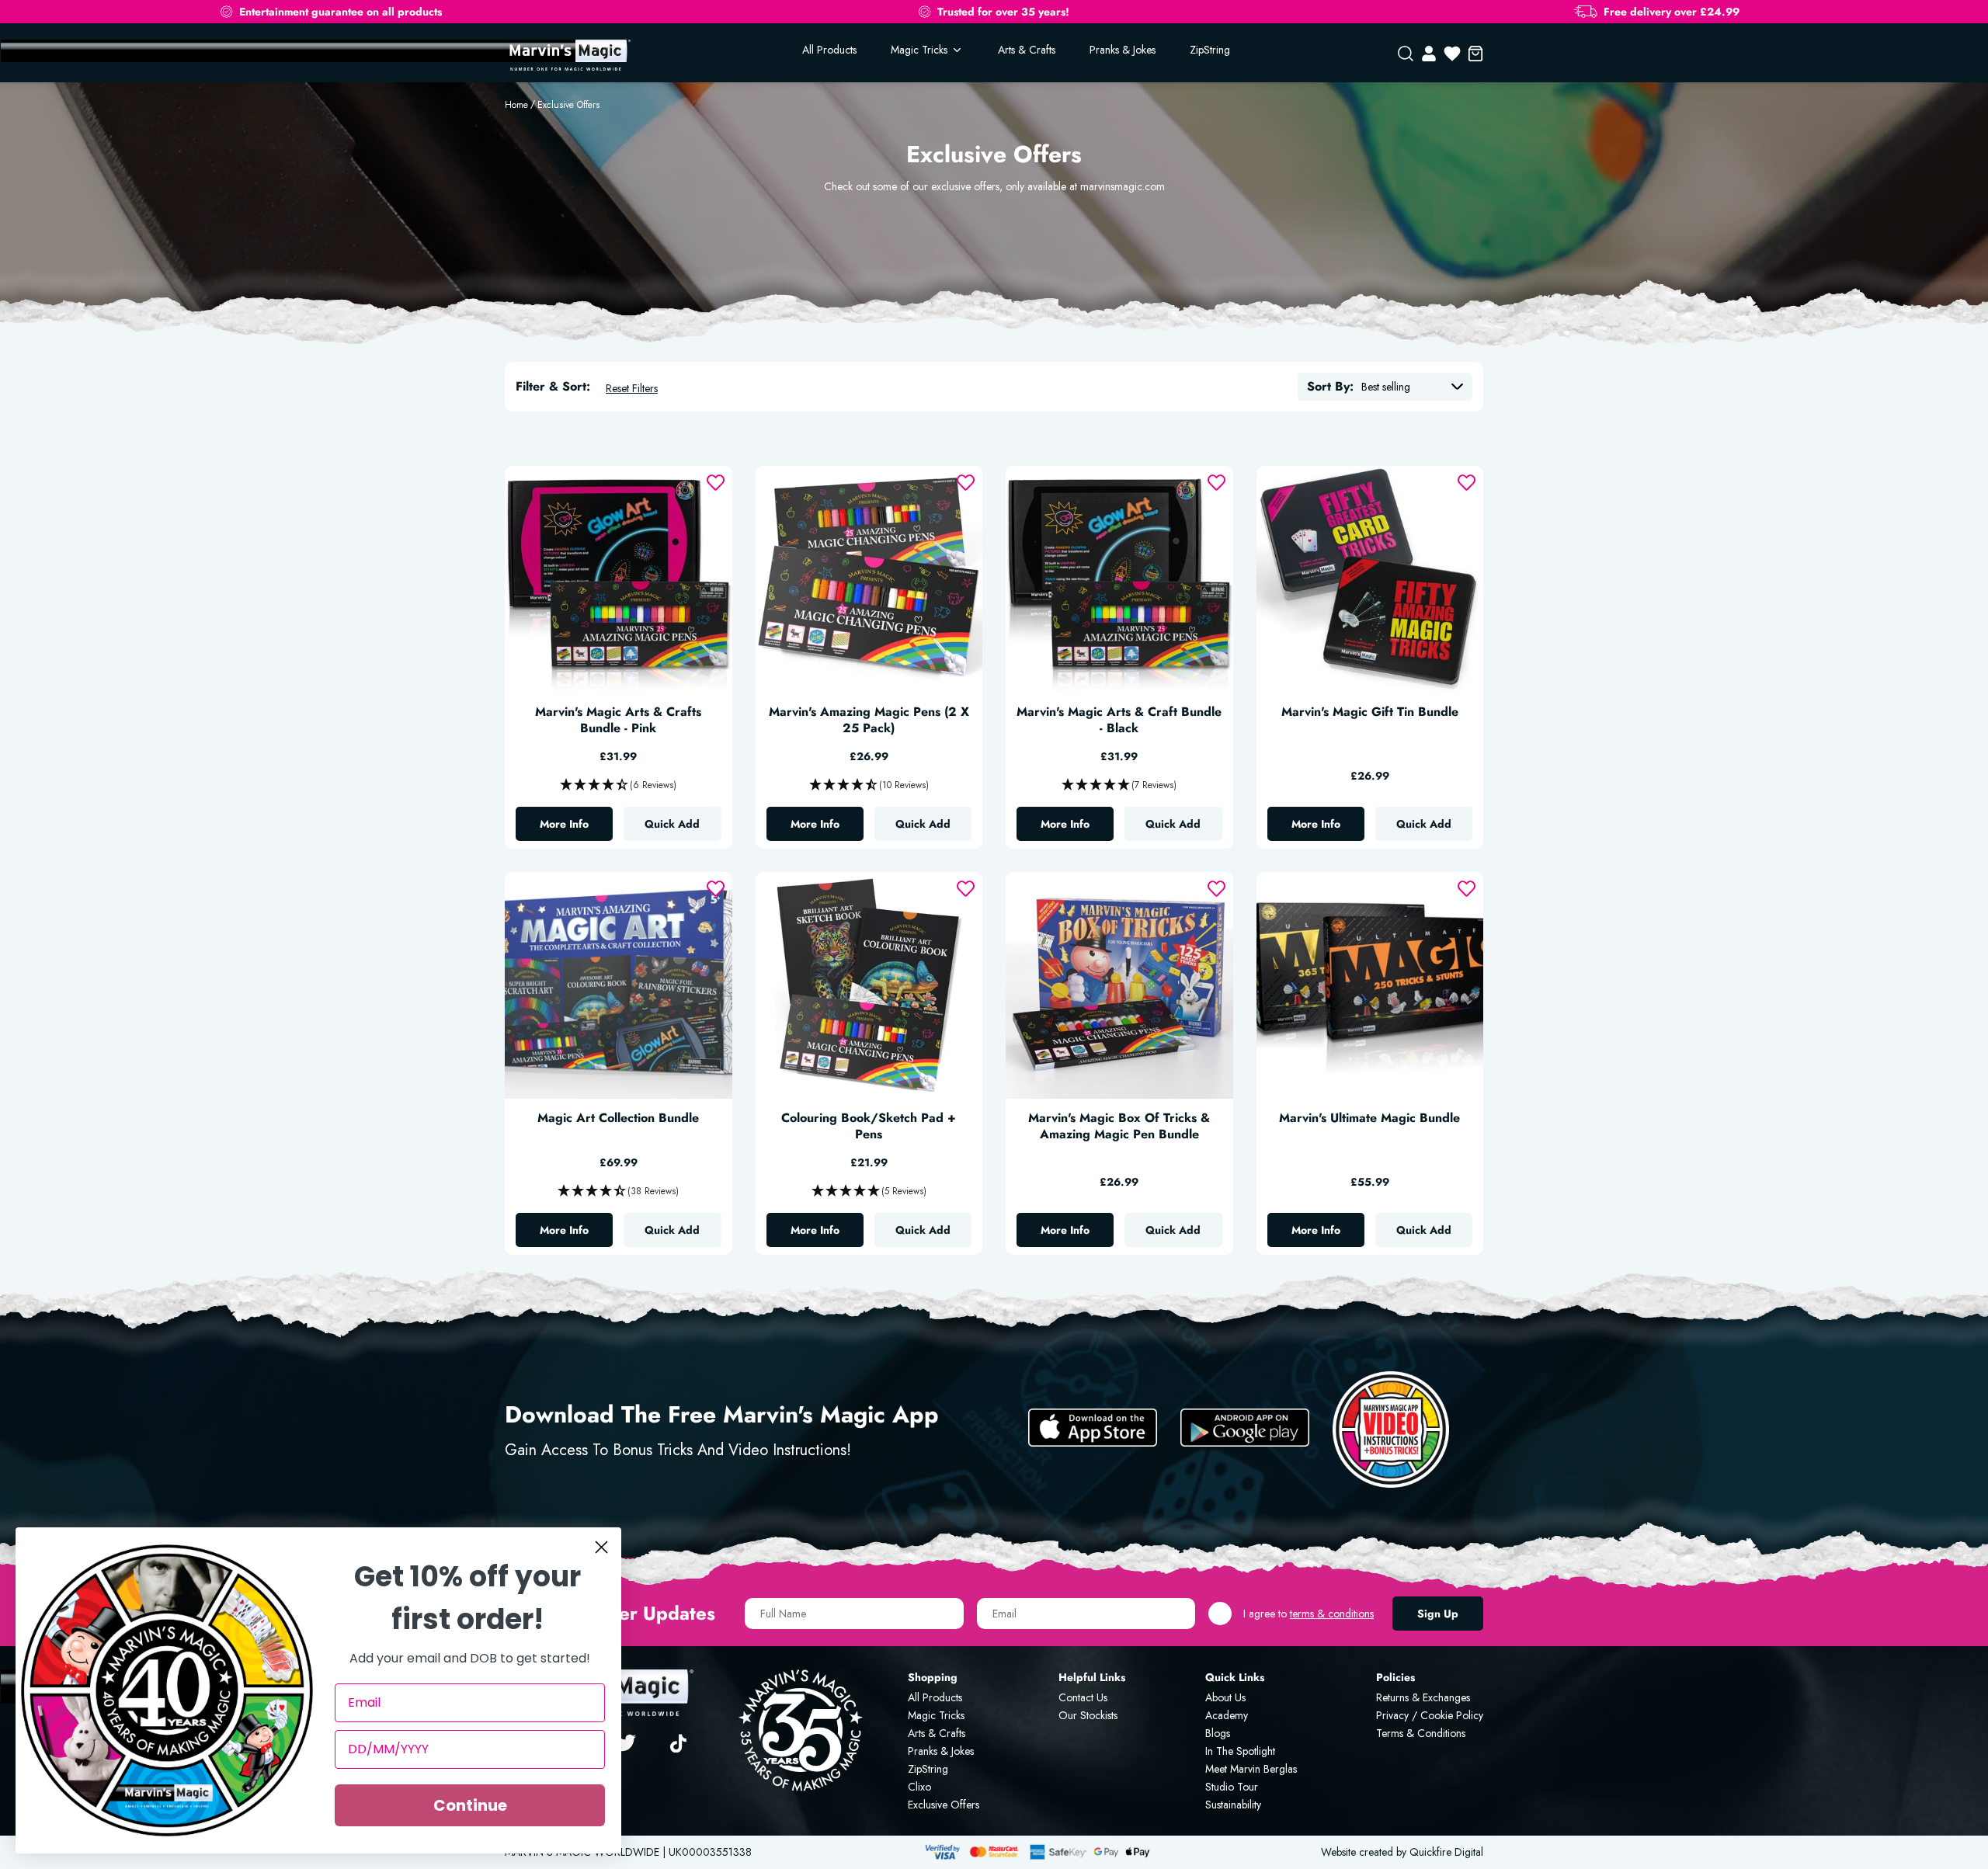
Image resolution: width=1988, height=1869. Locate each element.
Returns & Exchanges (1423, 1697)
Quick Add (672, 824)
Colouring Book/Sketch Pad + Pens (869, 1127)
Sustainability (1233, 1805)
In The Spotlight (1240, 1751)
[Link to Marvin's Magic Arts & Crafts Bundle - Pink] (619, 580)
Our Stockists (1088, 1715)
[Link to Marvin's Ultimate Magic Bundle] (1370, 986)
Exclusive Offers (568, 105)
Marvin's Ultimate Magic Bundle (1369, 1119)
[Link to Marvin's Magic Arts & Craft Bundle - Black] (1119, 580)
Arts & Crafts (1027, 50)
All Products (829, 50)
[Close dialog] (601, 1547)
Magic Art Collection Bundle (618, 1119)
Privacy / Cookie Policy (1430, 1715)
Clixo (919, 1787)
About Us (1225, 1697)
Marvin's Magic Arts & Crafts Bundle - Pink (618, 721)
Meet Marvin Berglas (1251, 1769)
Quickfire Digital (1446, 1852)
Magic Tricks (936, 1715)
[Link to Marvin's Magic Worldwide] (568, 54)
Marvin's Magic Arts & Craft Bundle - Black (1119, 721)
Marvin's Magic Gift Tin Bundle (1370, 712)
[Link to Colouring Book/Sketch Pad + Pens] (869, 986)
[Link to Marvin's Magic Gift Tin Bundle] (1370, 580)
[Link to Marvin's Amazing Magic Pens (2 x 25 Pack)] (869, 580)
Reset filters (632, 388)
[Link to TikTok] (681, 1742)
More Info (576, 828)
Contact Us (1083, 1697)
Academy (1227, 1715)
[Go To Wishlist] (1452, 54)
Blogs (1218, 1733)
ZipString (1210, 50)
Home (516, 105)
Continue (470, 1805)
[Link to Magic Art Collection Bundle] (619, 986)
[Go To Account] (1429, 54)
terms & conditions (1332, 1614)
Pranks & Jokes (1123, 50)
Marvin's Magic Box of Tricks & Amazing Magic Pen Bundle (1119, 1127)
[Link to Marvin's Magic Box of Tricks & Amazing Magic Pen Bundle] (1119, 986)
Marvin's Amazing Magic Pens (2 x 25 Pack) (869, 721)
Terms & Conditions (1421, 1733)
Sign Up (1438, 1614)
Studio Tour (1232, 1787)
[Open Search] (1406, 54)
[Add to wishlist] (716, 483)
